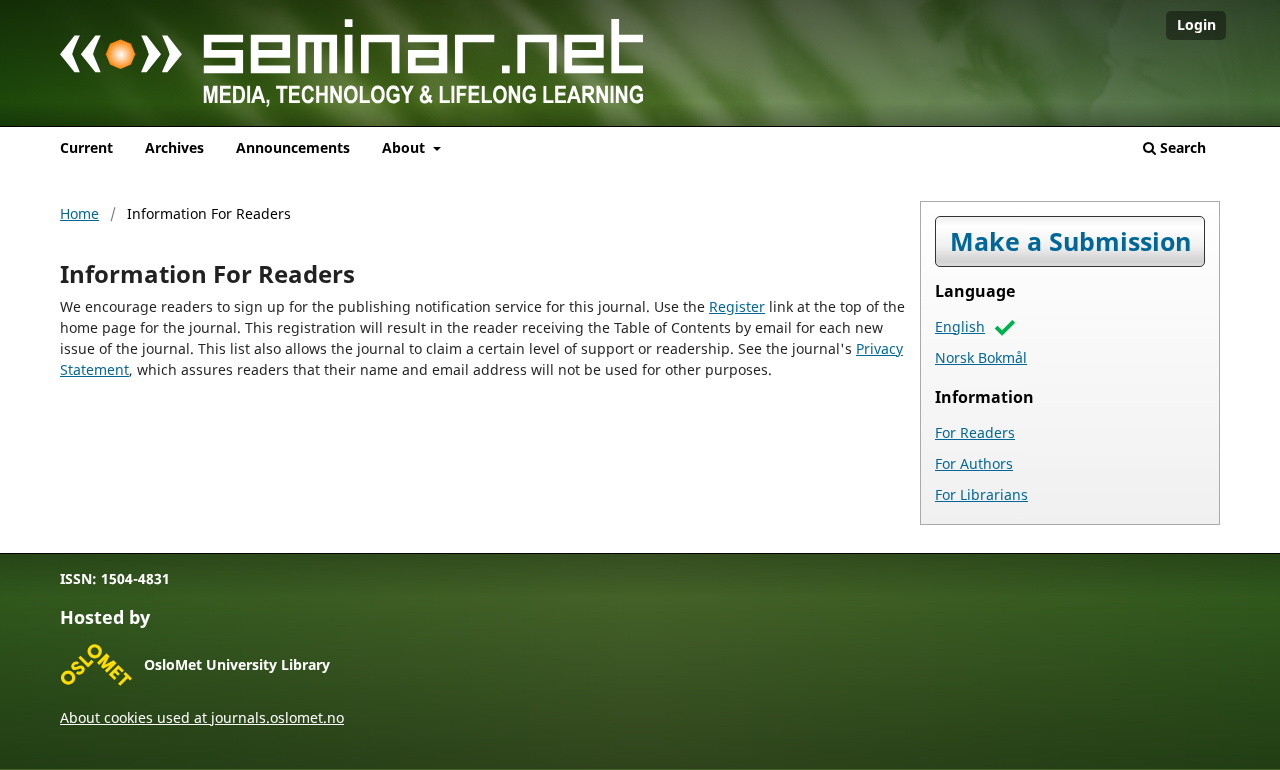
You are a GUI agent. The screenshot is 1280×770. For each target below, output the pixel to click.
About (405, 147)
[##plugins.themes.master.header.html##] (640, 70)
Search (1181, 147)
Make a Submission (1070, 241)
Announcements (293, 147)
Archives (174, 147)
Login (1196, 24)
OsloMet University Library (237, 664)
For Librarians (981, 494)
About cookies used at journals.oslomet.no (202, 717)
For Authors (974, 463)
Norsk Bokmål (981, 357)
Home (79, 213)
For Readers (975, 432)
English (960, 326)
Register (737, 306)
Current (86, 147)
